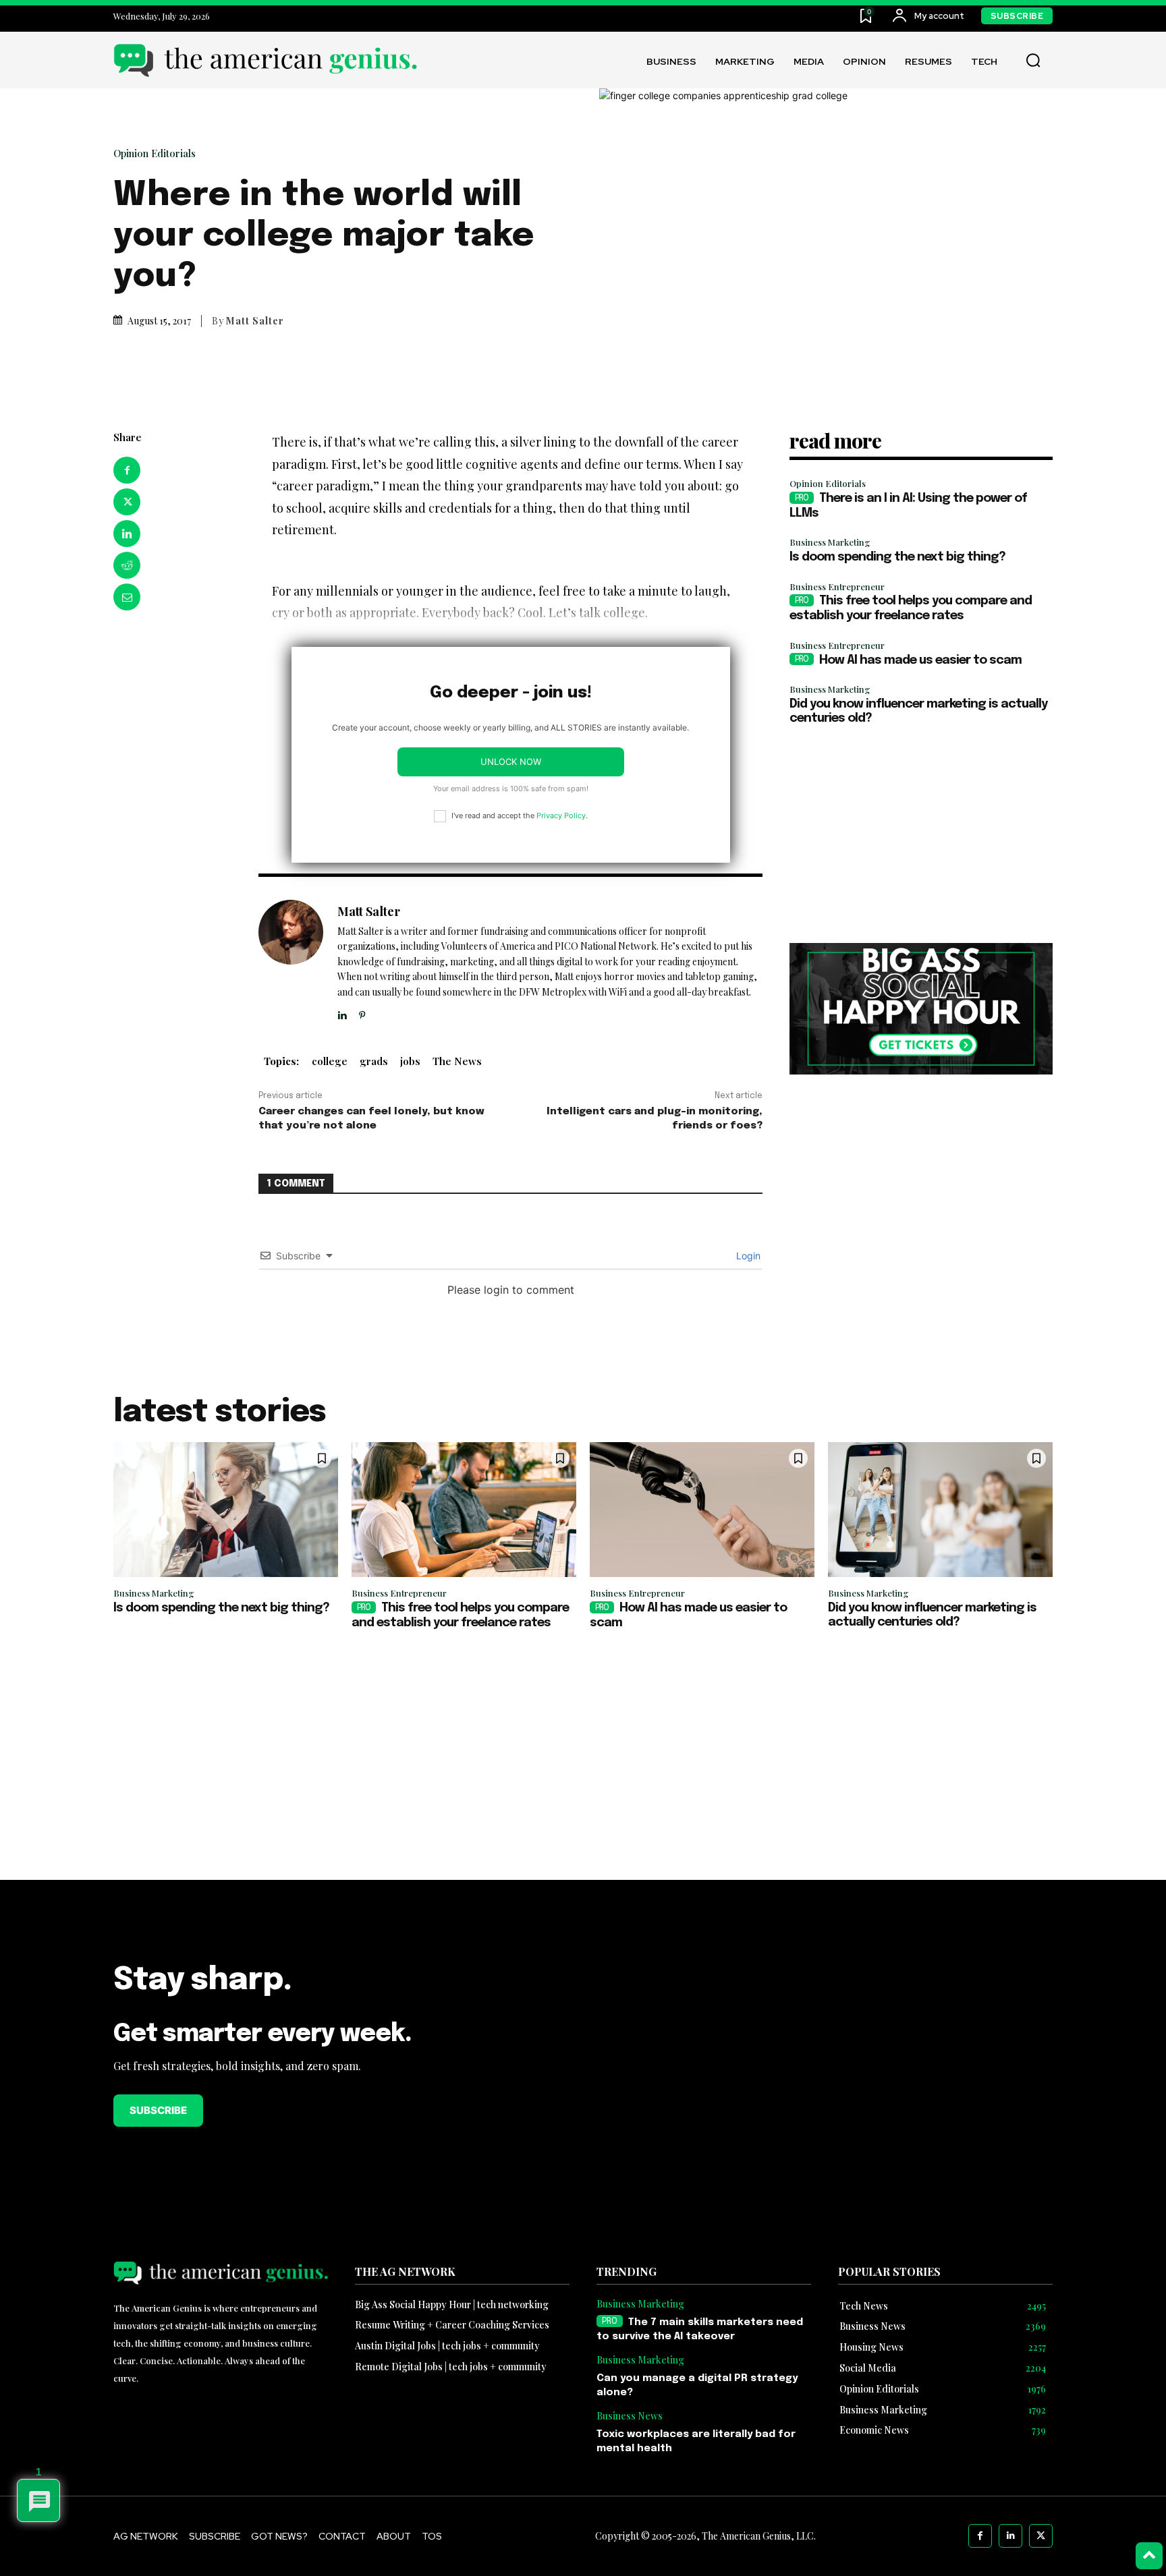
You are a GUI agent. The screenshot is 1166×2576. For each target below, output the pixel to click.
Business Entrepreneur (837, 586)
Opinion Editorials (155, 153)
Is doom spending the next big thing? (897, 557)
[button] (1033, 61)
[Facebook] (127, 470)
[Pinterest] (362, 1012)
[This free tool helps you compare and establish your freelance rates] (464, 1510)
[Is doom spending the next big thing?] (226, 1510)
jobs (410, 1061)
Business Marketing (830, 542)
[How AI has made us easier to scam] (702, 1510)
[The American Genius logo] (265, 60)
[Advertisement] (921, 835)
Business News (630, 2416)
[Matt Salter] (291, 961)
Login (747, 1256)
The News (457, 1061)
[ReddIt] (127, 565)
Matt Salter (255, 321)
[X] (127, 502)
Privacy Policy (561, 815)
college (330, 1061)
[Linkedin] (127, 534)
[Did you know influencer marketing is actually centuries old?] (940, 1510)
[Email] (127, 597)
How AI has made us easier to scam (920, 660)
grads (374, 1061)
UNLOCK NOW (511, 762)
